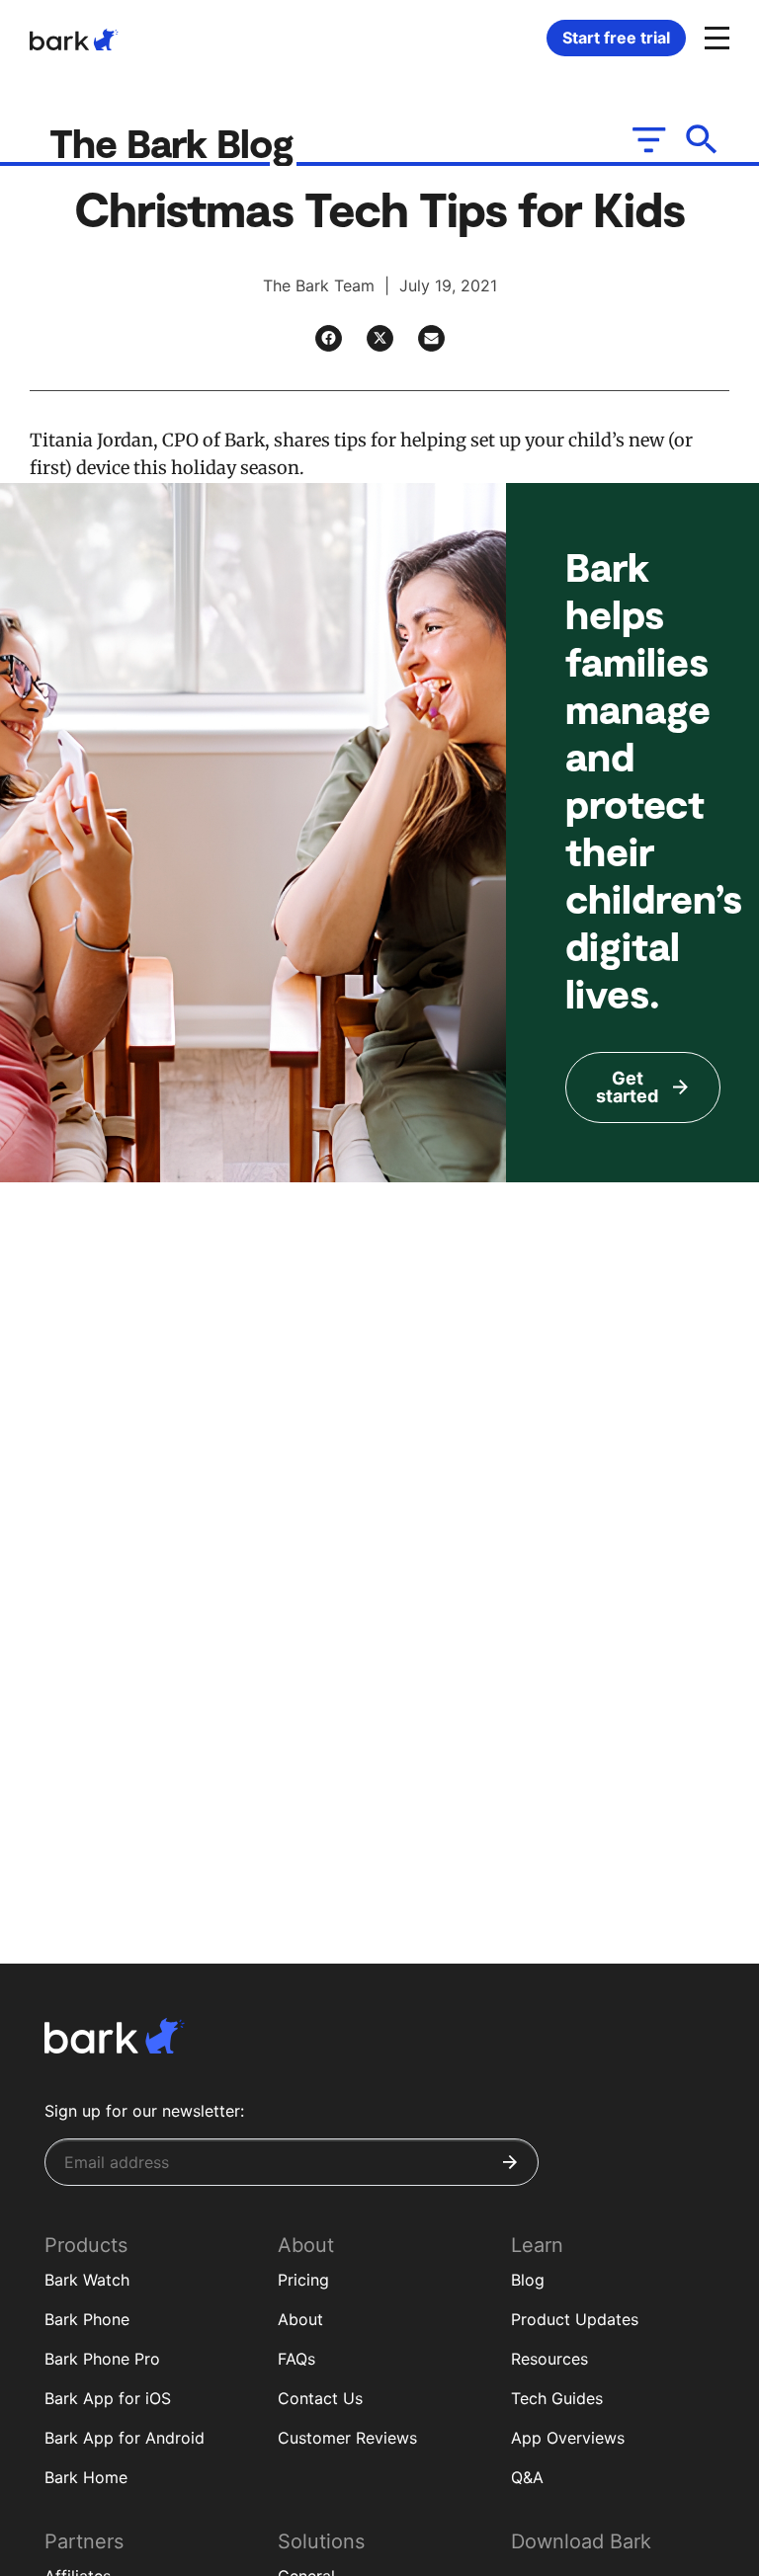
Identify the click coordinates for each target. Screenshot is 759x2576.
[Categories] (647, 139)
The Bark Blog (176, 142)
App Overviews (568, 2438)
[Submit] (510, 2162)
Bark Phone (87, 2319)
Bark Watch (87, 2280)
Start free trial (616, 38)
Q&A (527, 2477)
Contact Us (320, 2398)
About (300, 2319)
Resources (549, 2359)
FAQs (296, 2359)
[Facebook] (329, 338)
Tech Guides (557, 2398)
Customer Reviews (347, 2438)
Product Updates (575, 2319)
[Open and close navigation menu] (715, 37)
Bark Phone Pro (102, 2359)
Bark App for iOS (108, 2398)
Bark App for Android (125, 2438)
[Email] (431, 338)
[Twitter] (380, 338)
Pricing (303, 2280)
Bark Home (86, 2477)
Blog (528, 2280)
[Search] (702, 139)
